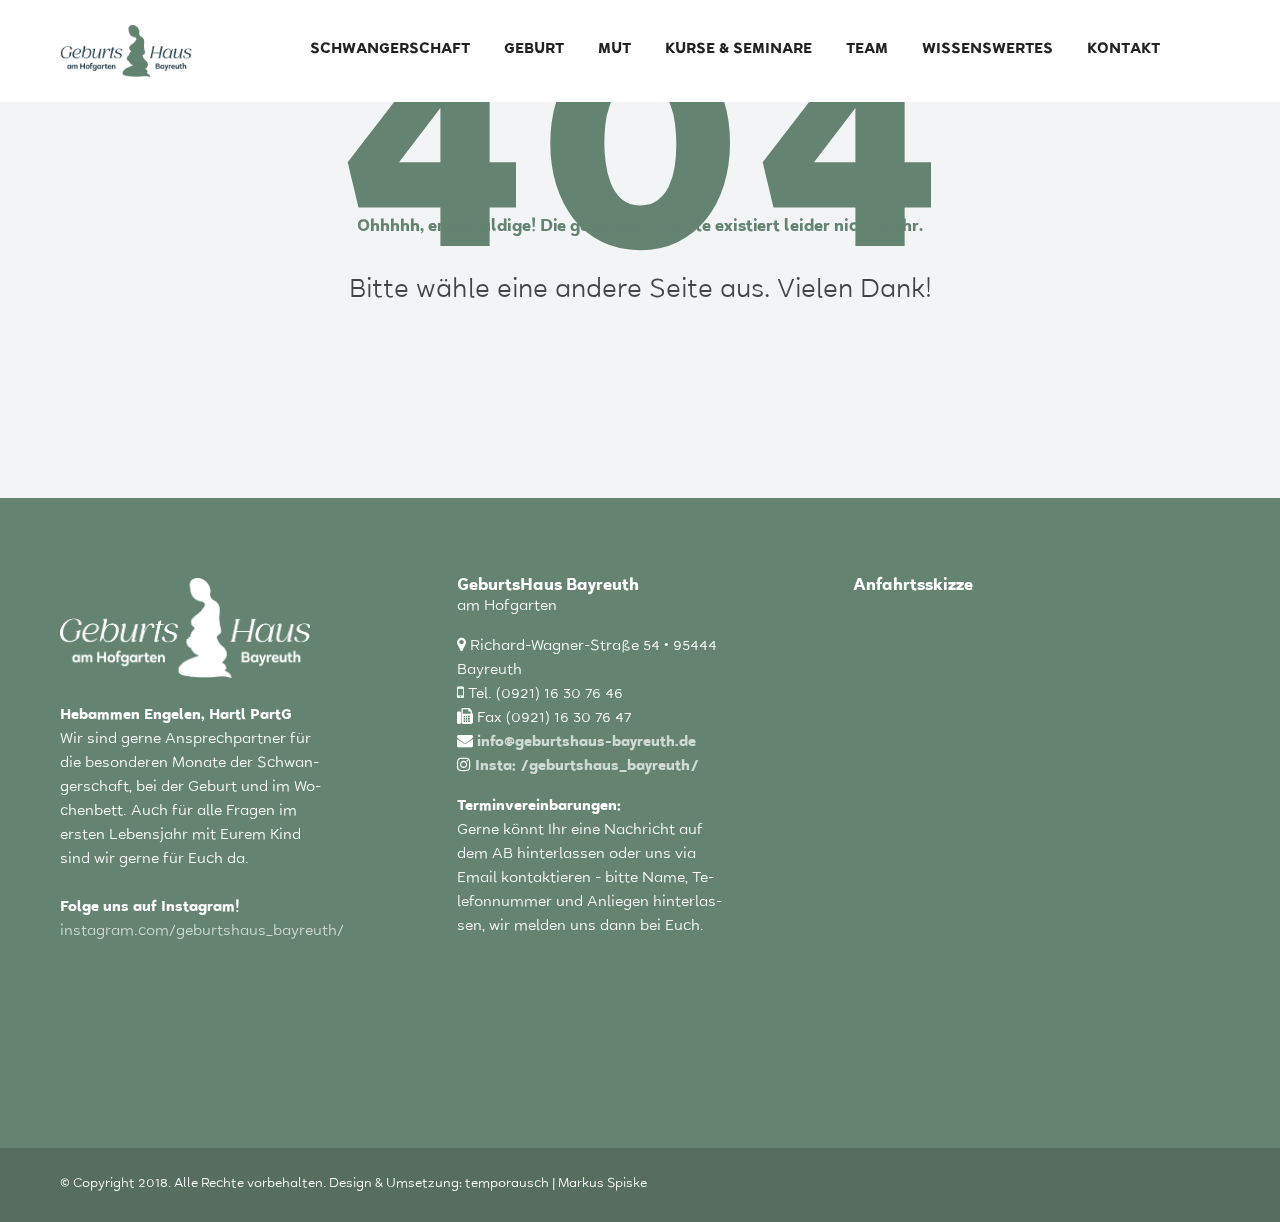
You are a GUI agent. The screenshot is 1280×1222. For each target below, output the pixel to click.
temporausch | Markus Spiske (556, 1185)
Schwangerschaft (390, 50)
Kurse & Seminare (738, 50)
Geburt (534, 50)
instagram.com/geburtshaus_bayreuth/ (202, 932)
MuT (614, 50)
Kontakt (1123, 50)
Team (867, 50)
